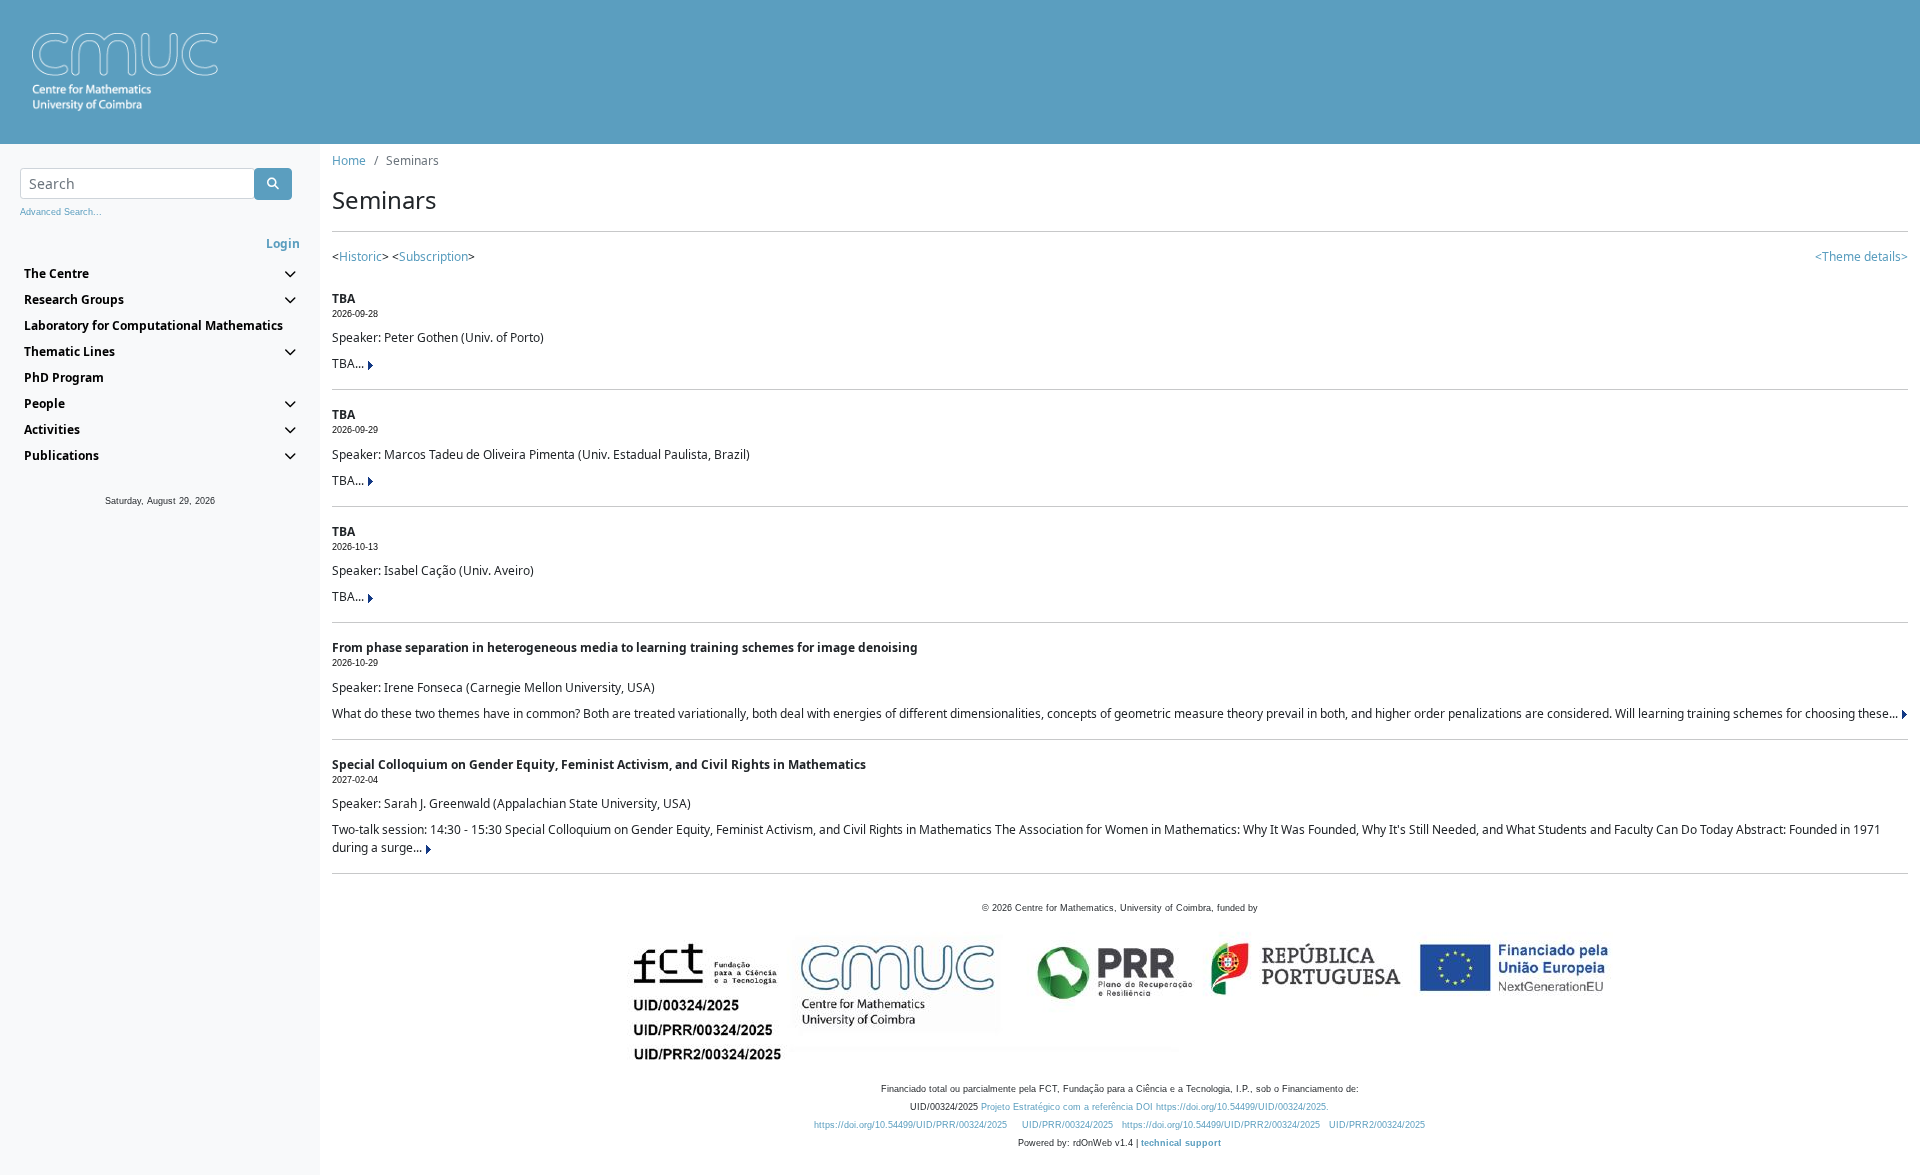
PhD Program (64, 377)
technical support (1181, 1143)
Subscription (433, 256)
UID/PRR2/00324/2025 (1377, 1125)
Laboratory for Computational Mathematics (153, 325)
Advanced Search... (61, 212)
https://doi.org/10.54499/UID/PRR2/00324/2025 (1221, 1125)
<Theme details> (1861, 256)
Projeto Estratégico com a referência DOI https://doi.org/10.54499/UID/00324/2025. (1155, 1107)
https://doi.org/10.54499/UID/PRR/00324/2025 (910, 1125)
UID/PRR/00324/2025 (1067, 1125)
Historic (360, 256)
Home (349, 160)
